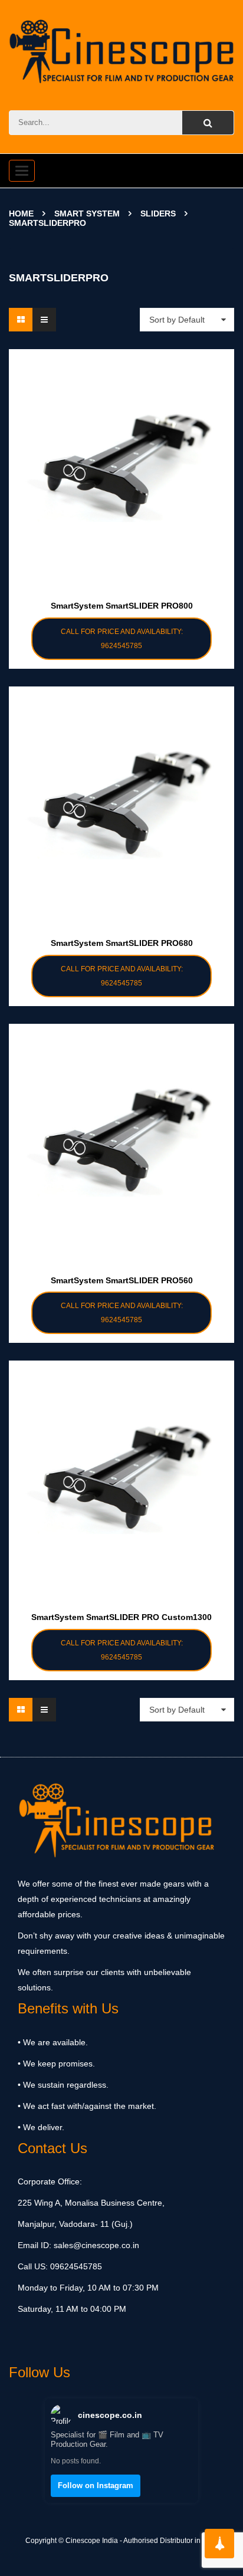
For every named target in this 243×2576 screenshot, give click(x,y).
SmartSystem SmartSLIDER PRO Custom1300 (121, 1617)
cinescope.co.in (110, 2415)
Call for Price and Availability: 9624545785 (122, 639)
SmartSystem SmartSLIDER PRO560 (122, 1280)
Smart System (87, 213)
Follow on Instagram (96, 2485)
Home (21, 213)
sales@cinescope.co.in (96, 2245)
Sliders (158, 213)
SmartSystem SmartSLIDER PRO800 (122, 606)
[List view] (44, 320)
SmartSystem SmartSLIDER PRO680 (122, 943)
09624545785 (75, 2266)
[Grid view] (21, 320)
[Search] (208, 123)
